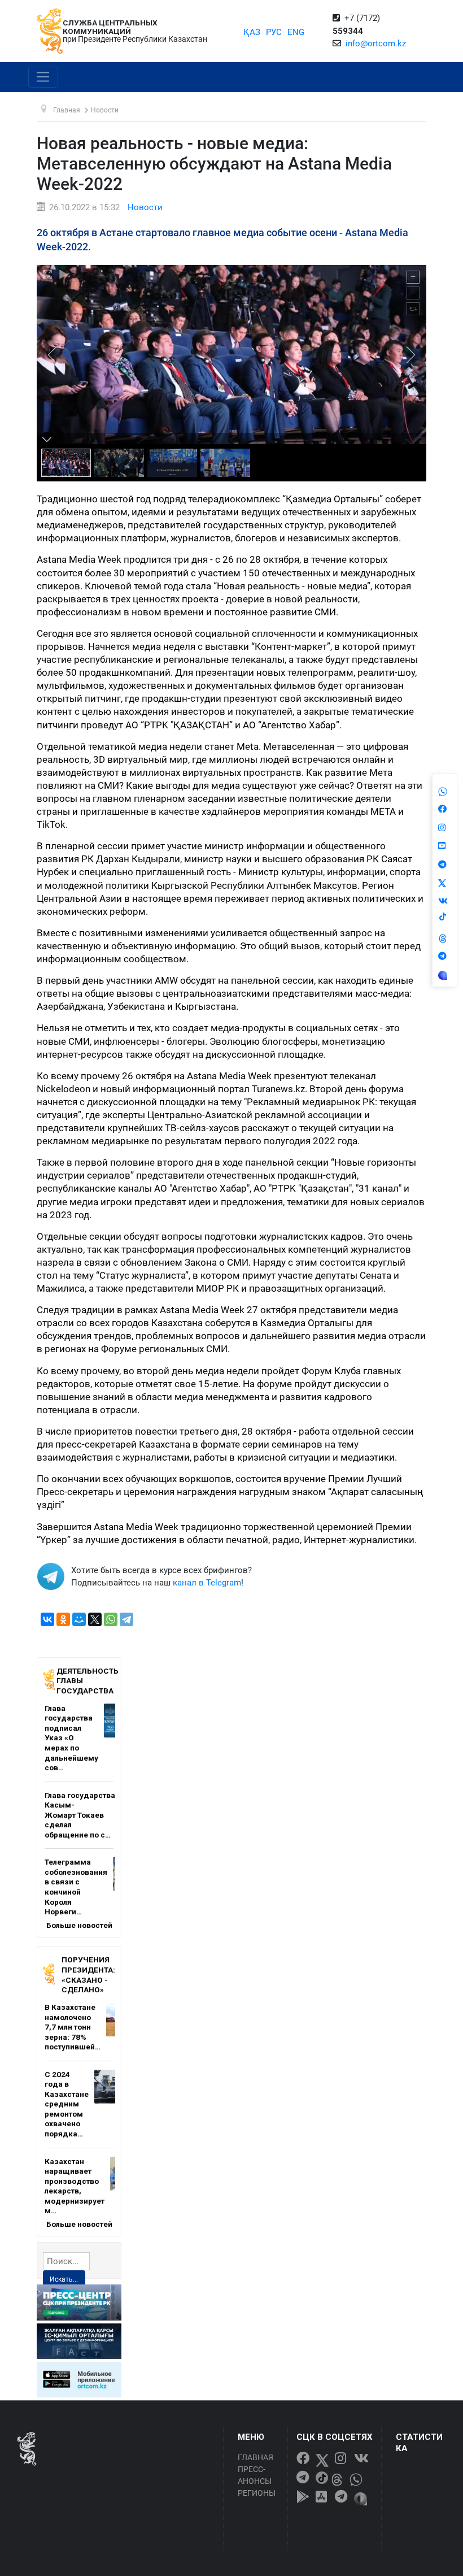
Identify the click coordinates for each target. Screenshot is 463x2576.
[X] (95, 1619)
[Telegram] (126, 1619)
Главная (255, 2457)
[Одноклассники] (63, 1619)
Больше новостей (79, 1925)
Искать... (64, 2279)
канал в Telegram (207, 1583)
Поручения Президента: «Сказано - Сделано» (88, 1975)
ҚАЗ (252, 32)
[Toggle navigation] (43, 77)
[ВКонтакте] (47, 1619)
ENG (296, 32)
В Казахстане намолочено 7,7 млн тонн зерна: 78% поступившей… (73, 2027)
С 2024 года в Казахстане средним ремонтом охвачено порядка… (67, 2104)
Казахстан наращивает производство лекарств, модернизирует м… (75, 2186)
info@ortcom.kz (376, 44)
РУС (274, 32)
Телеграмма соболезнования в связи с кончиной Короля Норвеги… (76, 1887)
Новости (145, 207)
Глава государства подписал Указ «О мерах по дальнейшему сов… (71, 1738)
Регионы (257, 2493)
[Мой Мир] (79, 1619)
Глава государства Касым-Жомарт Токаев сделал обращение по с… (80, 1815)
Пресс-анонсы (255, 2475)
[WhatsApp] (111, 1619)
